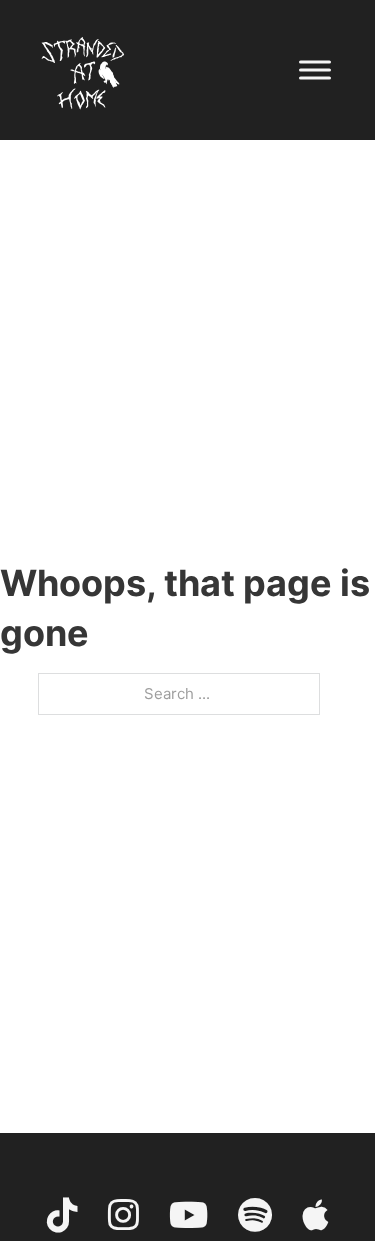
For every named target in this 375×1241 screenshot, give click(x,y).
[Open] (315, 69)
